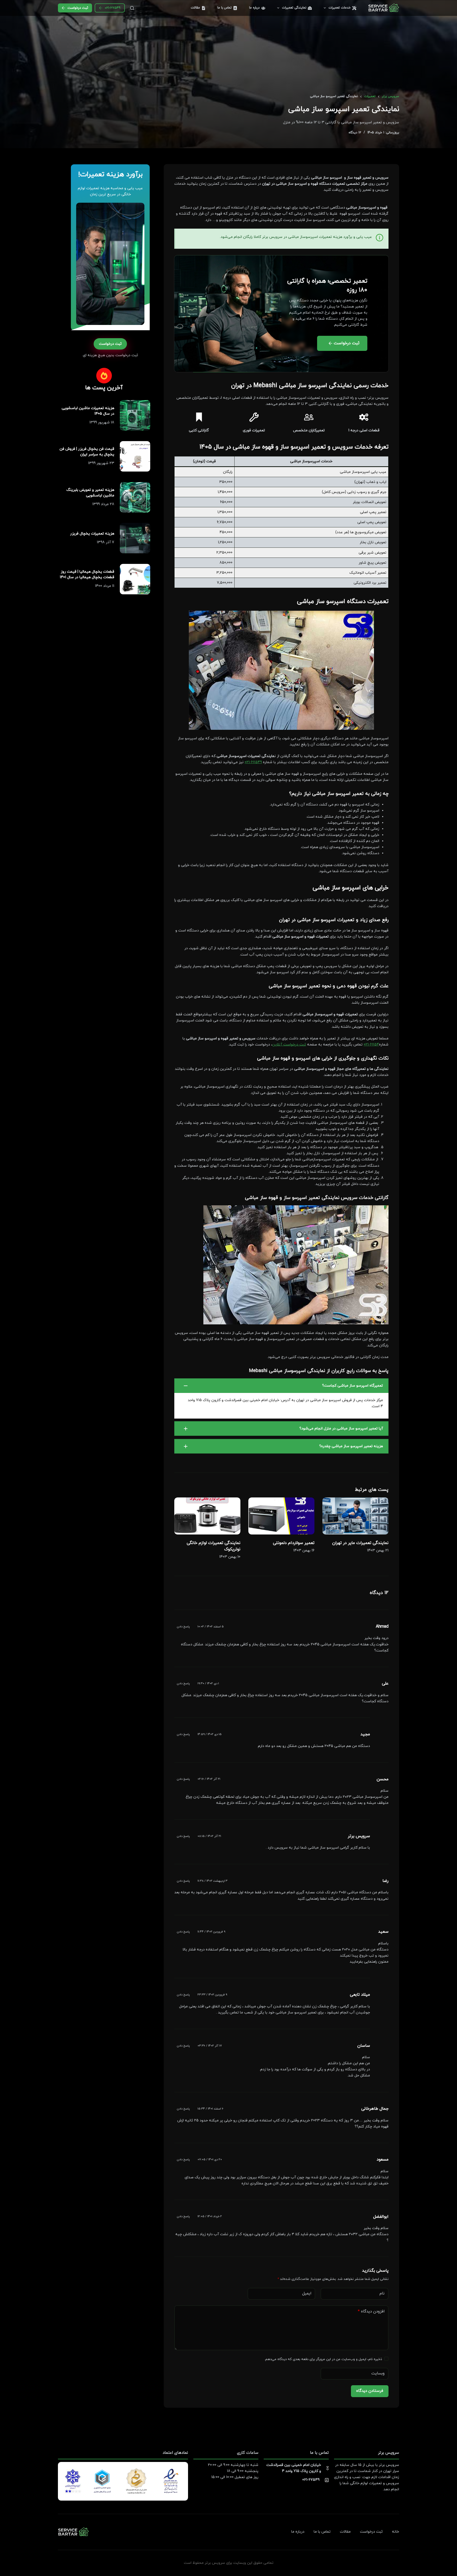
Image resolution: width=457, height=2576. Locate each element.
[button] (281, 1386)
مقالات (195, 8)
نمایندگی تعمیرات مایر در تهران (360, 1543)
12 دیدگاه (355, 133)
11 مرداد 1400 (105, 586)
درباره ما (254, 8)
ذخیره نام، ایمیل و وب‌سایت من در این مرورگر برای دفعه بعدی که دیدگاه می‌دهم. (323, 2359)
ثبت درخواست (78, 8)
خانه (396, 2532)
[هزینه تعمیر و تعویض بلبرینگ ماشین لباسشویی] (135, 497)
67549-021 (253, 762)
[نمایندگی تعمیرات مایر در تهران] (355, 1516)
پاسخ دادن (183, 1627)
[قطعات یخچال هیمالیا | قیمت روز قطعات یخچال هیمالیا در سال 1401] (135, 579)
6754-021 (371, 1045)
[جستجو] (132, 8)
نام (382, 2294)
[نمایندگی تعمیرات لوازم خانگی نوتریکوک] (207, 1516)
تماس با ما (225, 8)
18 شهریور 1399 (102, 422)
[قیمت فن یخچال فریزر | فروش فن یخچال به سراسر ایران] (135, 456)
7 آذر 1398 (106, 542)
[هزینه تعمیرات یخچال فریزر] (135, 538)
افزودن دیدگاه (371, 2312)
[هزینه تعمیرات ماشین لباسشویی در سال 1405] (135, 415)
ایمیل (307, 2294)
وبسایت (378, 2373)
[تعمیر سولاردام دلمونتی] (281, 1516)
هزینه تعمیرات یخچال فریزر (92, 534)
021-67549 (113, 8)
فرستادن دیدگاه (370, 2391)
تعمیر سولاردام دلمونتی (294, 1543)
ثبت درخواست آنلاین (289, 1045)
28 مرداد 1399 (103, 504)
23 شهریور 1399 (101, 463)
